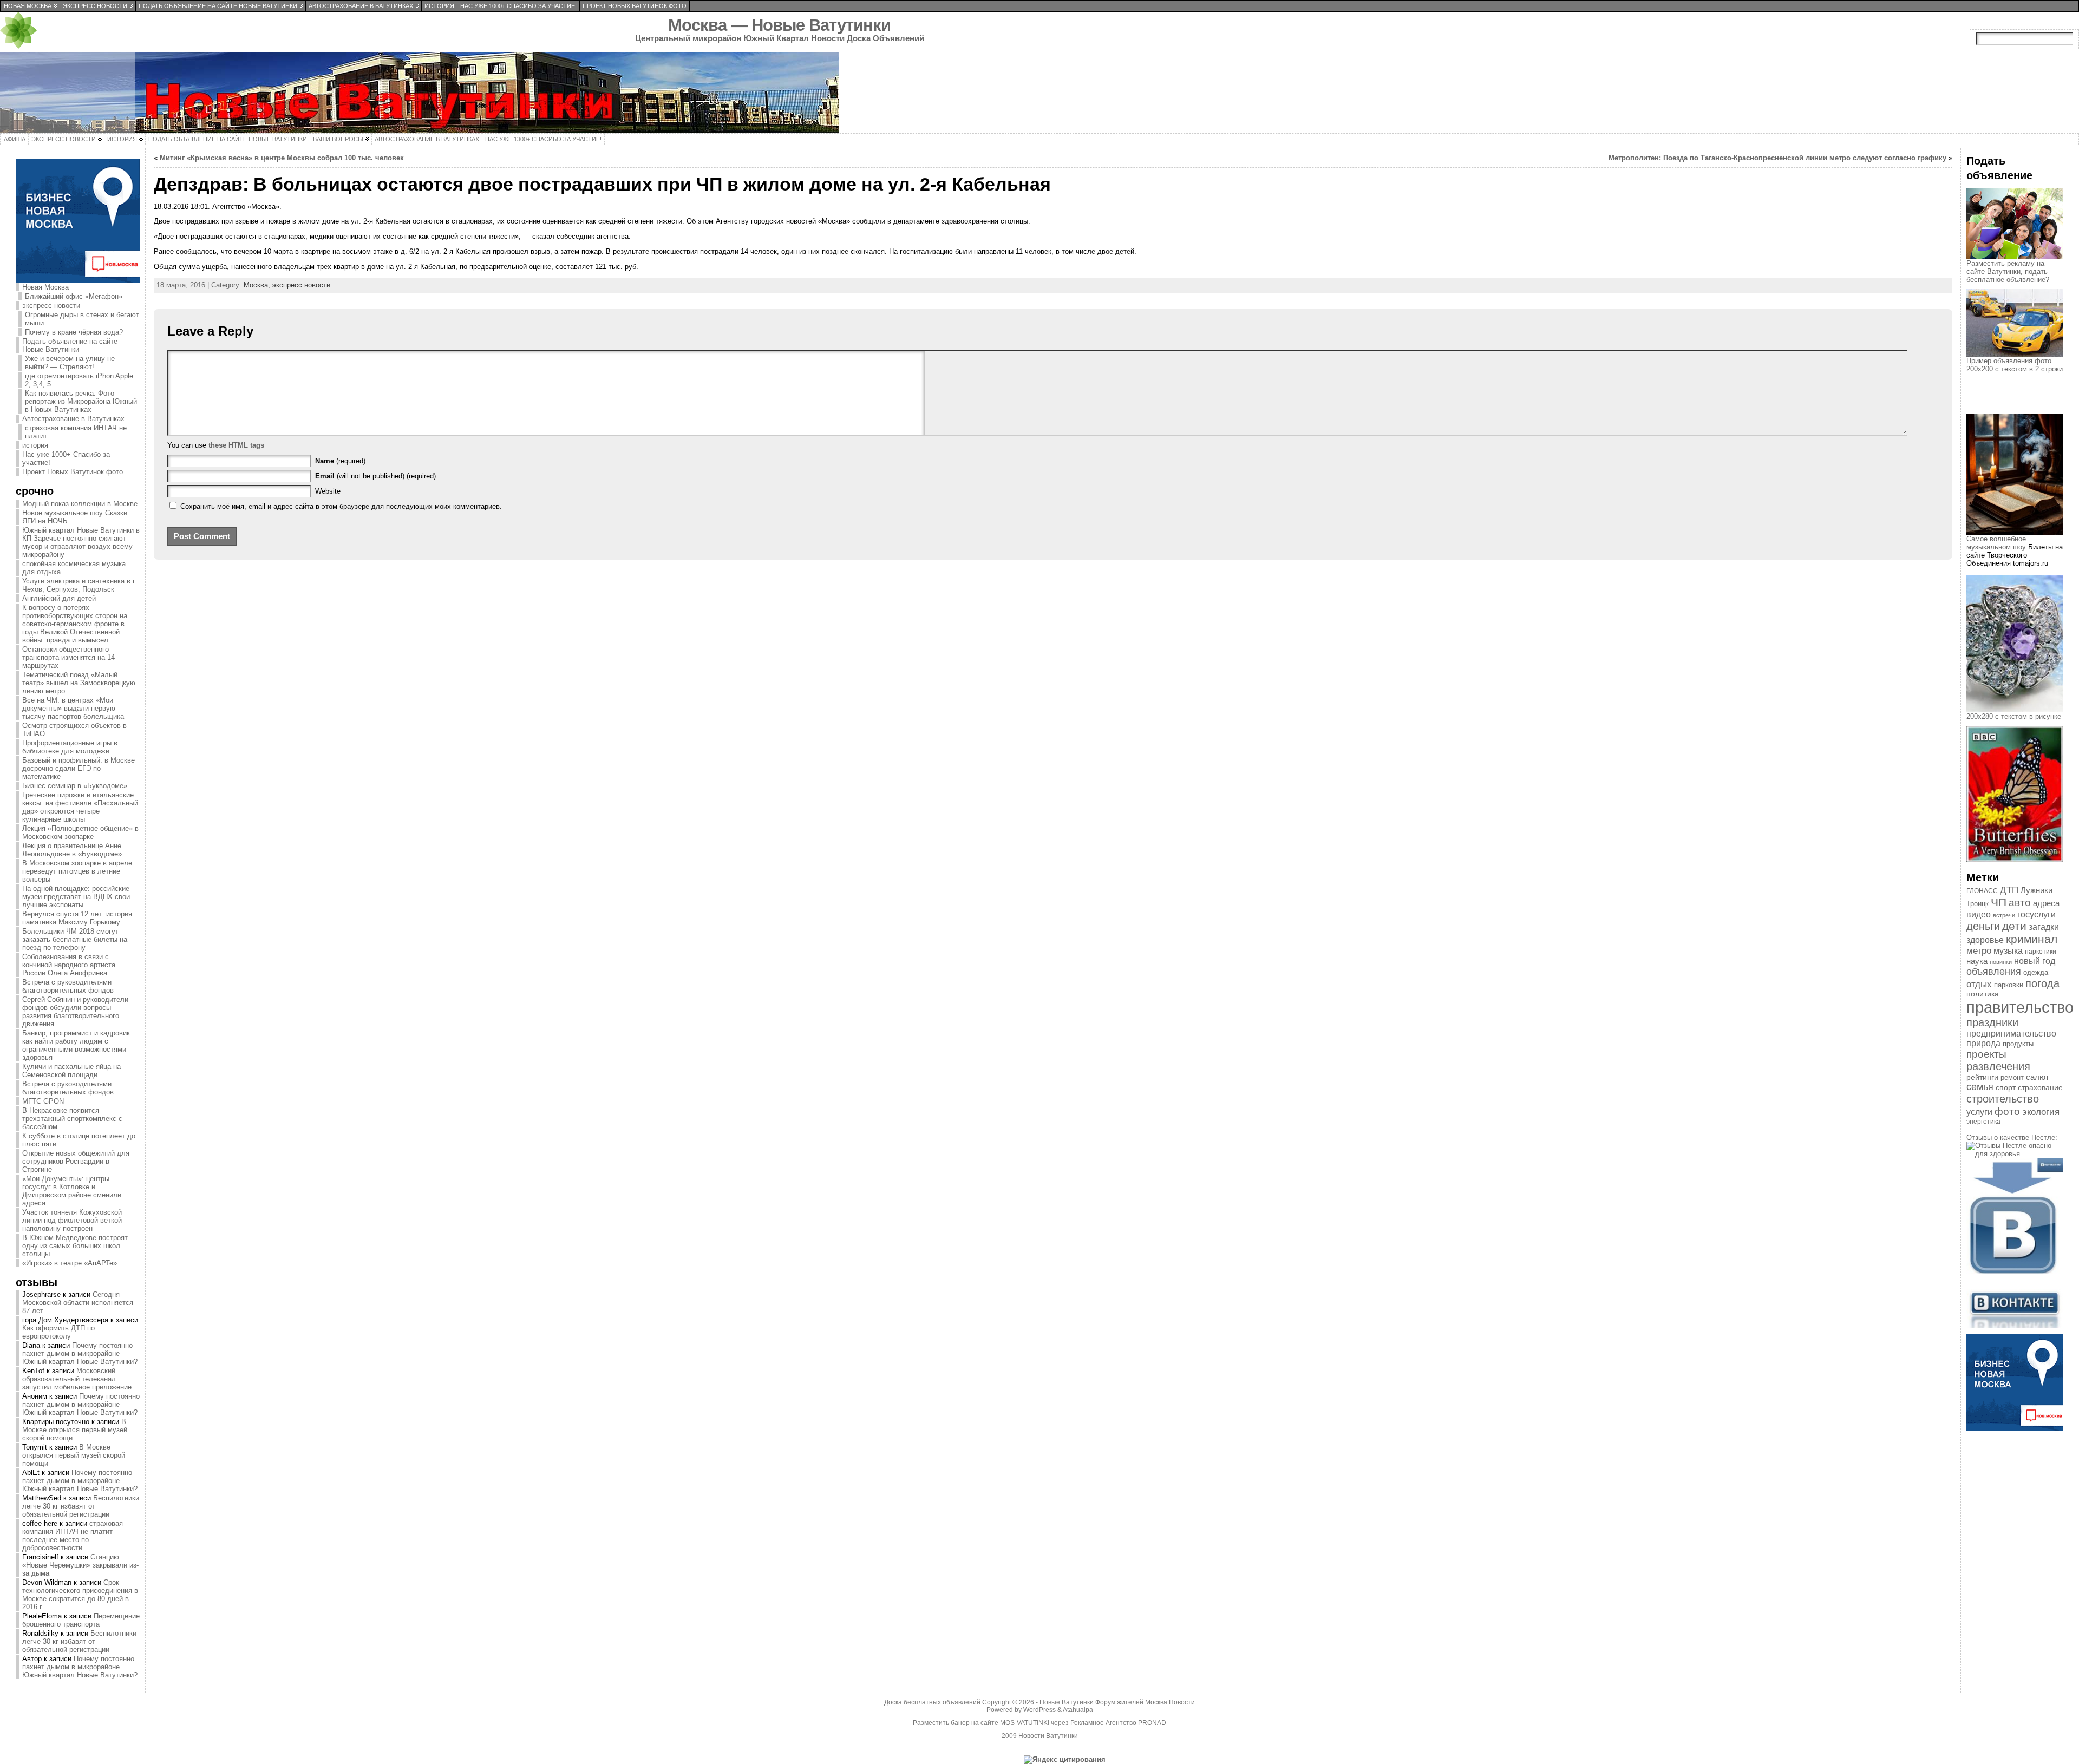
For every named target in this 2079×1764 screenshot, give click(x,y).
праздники (1992, 1022)
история (35, 445)
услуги (1979, 1112)
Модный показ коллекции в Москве (80, 504)
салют (2038, 1077)
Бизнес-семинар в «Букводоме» (75, 786)
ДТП (2009, 890)
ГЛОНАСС (1982, 891)
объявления (1994, 972)
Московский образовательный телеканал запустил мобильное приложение (77, 1379)
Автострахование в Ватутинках (73, 419)
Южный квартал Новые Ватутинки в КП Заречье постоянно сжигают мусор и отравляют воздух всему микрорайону (81, 542)
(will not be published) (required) (375, 476)
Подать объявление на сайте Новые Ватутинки (70, 345)
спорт (2006, 1087)
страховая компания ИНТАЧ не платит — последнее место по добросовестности (73, 1536)
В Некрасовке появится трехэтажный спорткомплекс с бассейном (72, 1119)
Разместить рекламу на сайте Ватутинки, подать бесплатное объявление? (2008, 271)
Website (328, 491)
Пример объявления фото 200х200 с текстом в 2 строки (2015, 365)
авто (2020, 903)
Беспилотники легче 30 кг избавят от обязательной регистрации (81, 1506)
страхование (2040, 1087)
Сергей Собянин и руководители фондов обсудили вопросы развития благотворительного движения (75, 1012)
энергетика (1983, 1122)
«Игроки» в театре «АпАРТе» (70, 1263)
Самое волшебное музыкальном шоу (1996, 543)
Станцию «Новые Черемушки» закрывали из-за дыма (80, 1565)
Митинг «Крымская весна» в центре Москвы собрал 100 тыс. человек (282, 158)
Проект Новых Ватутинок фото (73, 472)
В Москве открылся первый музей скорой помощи (75, 1430)
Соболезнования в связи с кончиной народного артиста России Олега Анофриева (69, 965)
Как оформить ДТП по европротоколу (58, 1332)
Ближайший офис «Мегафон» (74, 296)
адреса (2046, 903)
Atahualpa (1078, 1710)
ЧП (1999, 902)
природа (1983, 1043)
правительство (2020, 1007)
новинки (2001, 962)
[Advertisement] (2021, 403)
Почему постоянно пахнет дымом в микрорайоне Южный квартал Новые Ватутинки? (80, 1353)
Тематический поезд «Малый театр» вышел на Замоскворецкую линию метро (79, 683)
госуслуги (2036, 914)
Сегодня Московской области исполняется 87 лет (78, 1303)
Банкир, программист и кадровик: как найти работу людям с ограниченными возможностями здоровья (77, 1045)
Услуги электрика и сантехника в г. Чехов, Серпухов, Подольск (79, 585)
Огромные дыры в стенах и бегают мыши (82, 319)
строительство (2003, 1099)
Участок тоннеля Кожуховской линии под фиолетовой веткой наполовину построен (72, 1220)
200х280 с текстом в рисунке (2014, 716)
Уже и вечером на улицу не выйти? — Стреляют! (70, 363)
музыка (2008, 951)
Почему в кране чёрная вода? (74, 332)
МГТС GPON (43, 1101)
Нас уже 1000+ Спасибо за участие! (66, 458)
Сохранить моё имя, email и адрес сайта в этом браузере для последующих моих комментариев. (341, 506)
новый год (2035, 961)
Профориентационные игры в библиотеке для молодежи (70, 747)
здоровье (1985, 940)
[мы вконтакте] (2015, 1326)
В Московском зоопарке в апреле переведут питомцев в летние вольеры (77, 871)
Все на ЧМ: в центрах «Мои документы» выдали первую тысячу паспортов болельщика (73, 708)
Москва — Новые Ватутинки (779, 25)
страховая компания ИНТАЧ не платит (76, 432)
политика (1983, 994)
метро (1979, 951)
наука (1977, 961)
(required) (340, 461)
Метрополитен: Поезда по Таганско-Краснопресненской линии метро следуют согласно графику (1777, 158)
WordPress (1039, 1710)
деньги (1983, 926)
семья (1980, 1087)
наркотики (2041, 952)
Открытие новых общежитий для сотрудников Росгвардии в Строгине (76, 1161)
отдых (1979, 984)
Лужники (2036, 890)
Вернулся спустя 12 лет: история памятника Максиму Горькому (77, 918)
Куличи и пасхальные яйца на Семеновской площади (71, 1071)
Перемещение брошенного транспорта (81, 1620)
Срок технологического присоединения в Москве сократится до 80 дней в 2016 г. (80, 1595)
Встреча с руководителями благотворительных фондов (68, 986)
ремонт (2012, 1077)
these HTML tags (236, 445)
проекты (1986, 1054)
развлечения (1998, 1066)
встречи (2004, 915)
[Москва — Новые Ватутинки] (1039, 93)
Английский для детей (59, 598)
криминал (2032, 939)
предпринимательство (2011, 1034)
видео (1979, 914)
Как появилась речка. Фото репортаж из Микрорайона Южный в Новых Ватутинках (81, 401)
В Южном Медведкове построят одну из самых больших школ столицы (75, 1246)
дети (2014, 926)
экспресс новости (51, 306)
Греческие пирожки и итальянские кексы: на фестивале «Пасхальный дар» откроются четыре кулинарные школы (80, 807)
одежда (2036, 972)
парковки (2009, 985)
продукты (2018, 1044)
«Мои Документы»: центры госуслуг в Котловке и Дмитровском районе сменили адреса (72, 1191)
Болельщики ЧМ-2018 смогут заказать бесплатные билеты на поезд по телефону (75, 939)
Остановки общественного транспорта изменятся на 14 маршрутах (68, 657)
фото (2007, 1111)
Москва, (258, 285)
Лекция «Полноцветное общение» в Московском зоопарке (80, 832)
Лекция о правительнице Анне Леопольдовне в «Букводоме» (72, 850)
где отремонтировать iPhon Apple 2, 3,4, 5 (79, 380)
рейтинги (1982, 1077)
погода (2042, 983)
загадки (2044, 927)
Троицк (1977, 904)
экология (2041, 1112)
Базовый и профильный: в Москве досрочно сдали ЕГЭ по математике (79, 768)
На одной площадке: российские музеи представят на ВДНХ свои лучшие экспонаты (76, 897)
